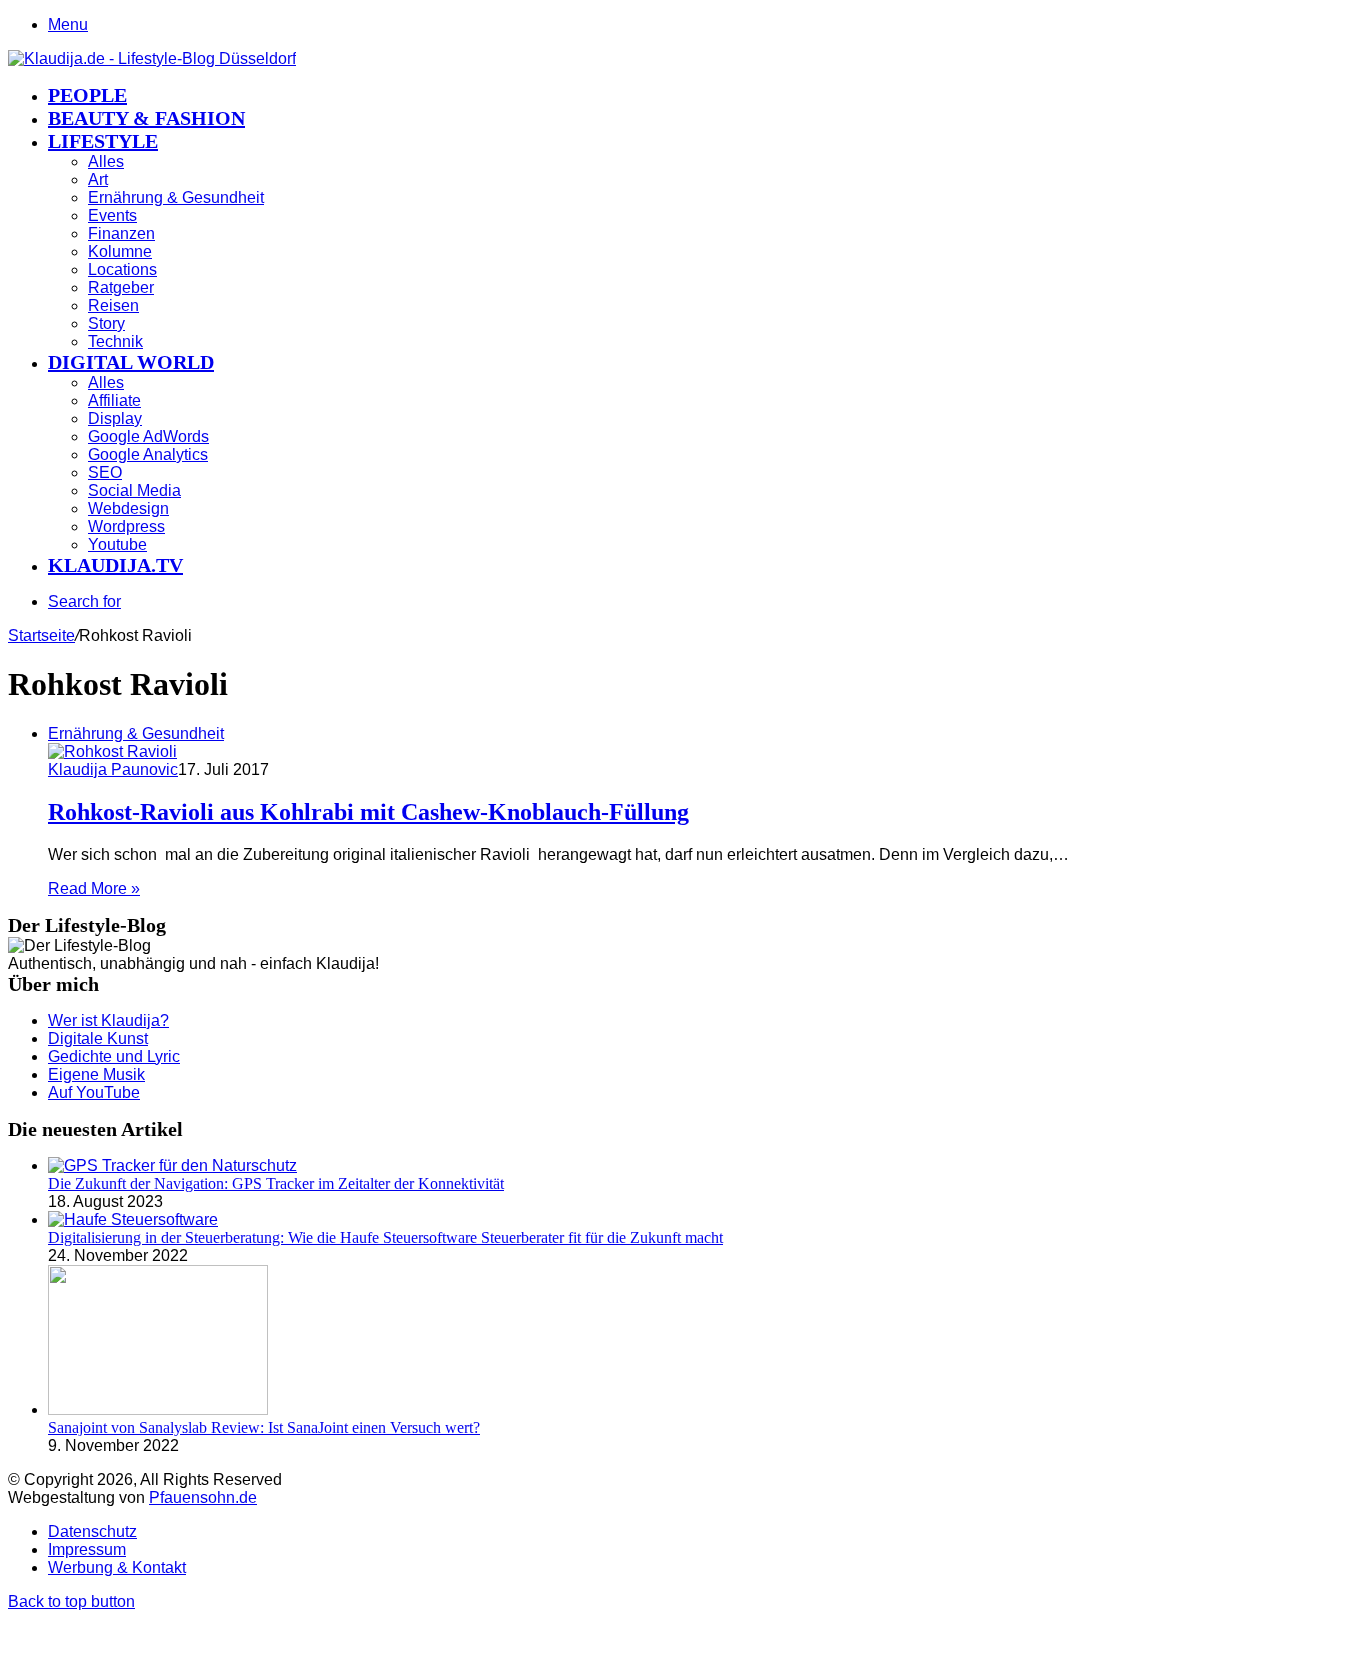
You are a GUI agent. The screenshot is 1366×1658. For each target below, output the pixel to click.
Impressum (87, 1549)
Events (112, 215)
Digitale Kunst (98, 1038)
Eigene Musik (96, 1074)
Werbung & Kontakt (117, 1567)
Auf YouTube (94, 1092)
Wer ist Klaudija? (108, 1020)
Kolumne (120, 251)
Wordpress (126, 526)
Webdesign (128, 508)
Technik (115, 341)
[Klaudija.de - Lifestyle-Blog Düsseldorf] (152, 58)
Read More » (94, 888)
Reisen (113, 305)
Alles (106, 161)
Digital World (131, 362)
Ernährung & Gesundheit (176, 197)
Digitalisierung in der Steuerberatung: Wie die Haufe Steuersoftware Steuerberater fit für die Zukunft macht (385, 1237)
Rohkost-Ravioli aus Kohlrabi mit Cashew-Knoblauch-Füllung (368, 812)
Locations (122, 269)
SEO (105, 472)
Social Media (134, 490)
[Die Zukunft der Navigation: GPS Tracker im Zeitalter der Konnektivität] (172, 1165)
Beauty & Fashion (146, 118)
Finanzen (121, 233)
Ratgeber (121, 287)
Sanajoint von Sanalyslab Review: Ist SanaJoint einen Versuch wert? (264, 1427)
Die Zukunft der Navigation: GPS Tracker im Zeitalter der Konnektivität (276, 1183)
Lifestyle (103, 141)
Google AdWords (148, 436)
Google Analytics (148, 454)
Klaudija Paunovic (113, 769)
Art (98, 179)
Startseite (41, 635)
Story (106, 323)
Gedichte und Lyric (114, 1056)
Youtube (117, 544)
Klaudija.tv (115, 565)
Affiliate (114, 400)
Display (115, 418)
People (87, 95)
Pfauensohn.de (203, 1497)
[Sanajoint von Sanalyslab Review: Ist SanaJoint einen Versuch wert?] (158, 1409)
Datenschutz (92, 1531)
